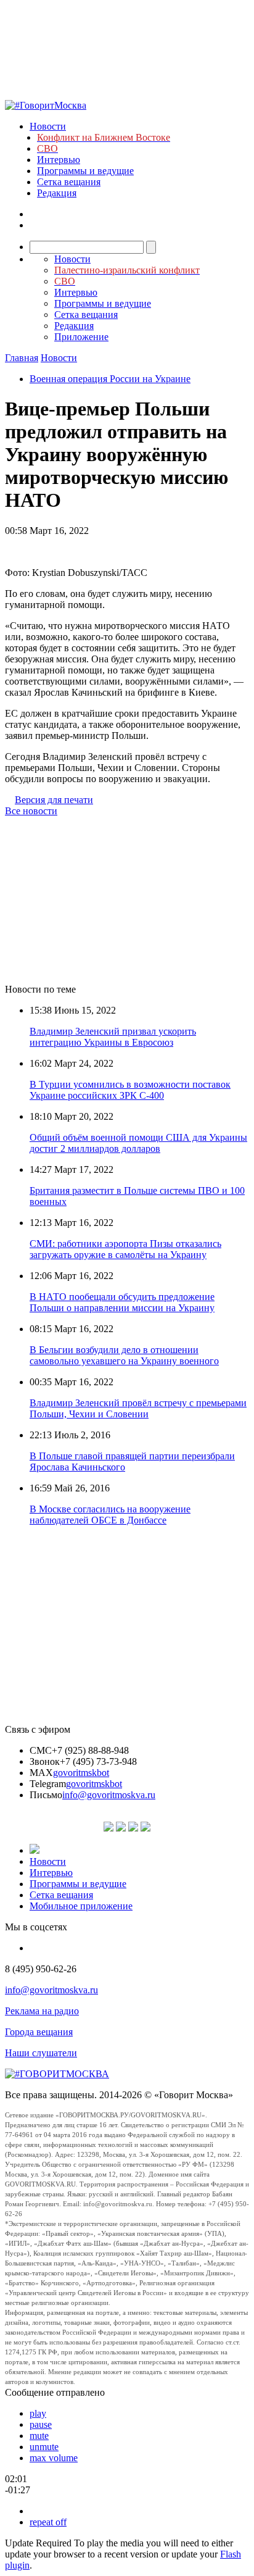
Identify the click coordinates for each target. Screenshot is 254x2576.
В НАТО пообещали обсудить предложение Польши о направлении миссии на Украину (122, 1302)
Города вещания (39, 2032)
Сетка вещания (69, 182)
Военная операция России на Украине (110, 379)
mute (39, 2436)
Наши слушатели (41, 2053)
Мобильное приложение (81, 1906)
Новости (48, 126)
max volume (54, 2458)
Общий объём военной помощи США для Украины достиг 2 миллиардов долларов (138, 1143)
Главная (22, 358)
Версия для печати (54, 800)
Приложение (81, 337)
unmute (44, 2447)
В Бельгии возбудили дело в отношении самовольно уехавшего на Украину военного (124, 1355)
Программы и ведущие (85, 171)
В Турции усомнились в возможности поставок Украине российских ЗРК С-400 (130, 1090)
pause (41, 2424)
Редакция (57, 193)
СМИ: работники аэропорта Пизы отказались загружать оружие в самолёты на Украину (125, 1249)
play (38, 2413)
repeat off (48, 2522)
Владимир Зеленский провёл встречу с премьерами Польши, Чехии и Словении (138, 1408)
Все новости (31, 811)
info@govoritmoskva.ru (109, 1795)
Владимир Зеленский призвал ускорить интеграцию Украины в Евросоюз (113, 1037)
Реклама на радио (42, 2011)
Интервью (59, 160)
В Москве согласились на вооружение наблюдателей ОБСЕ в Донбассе (110, 1515)
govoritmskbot (81, 1773)
